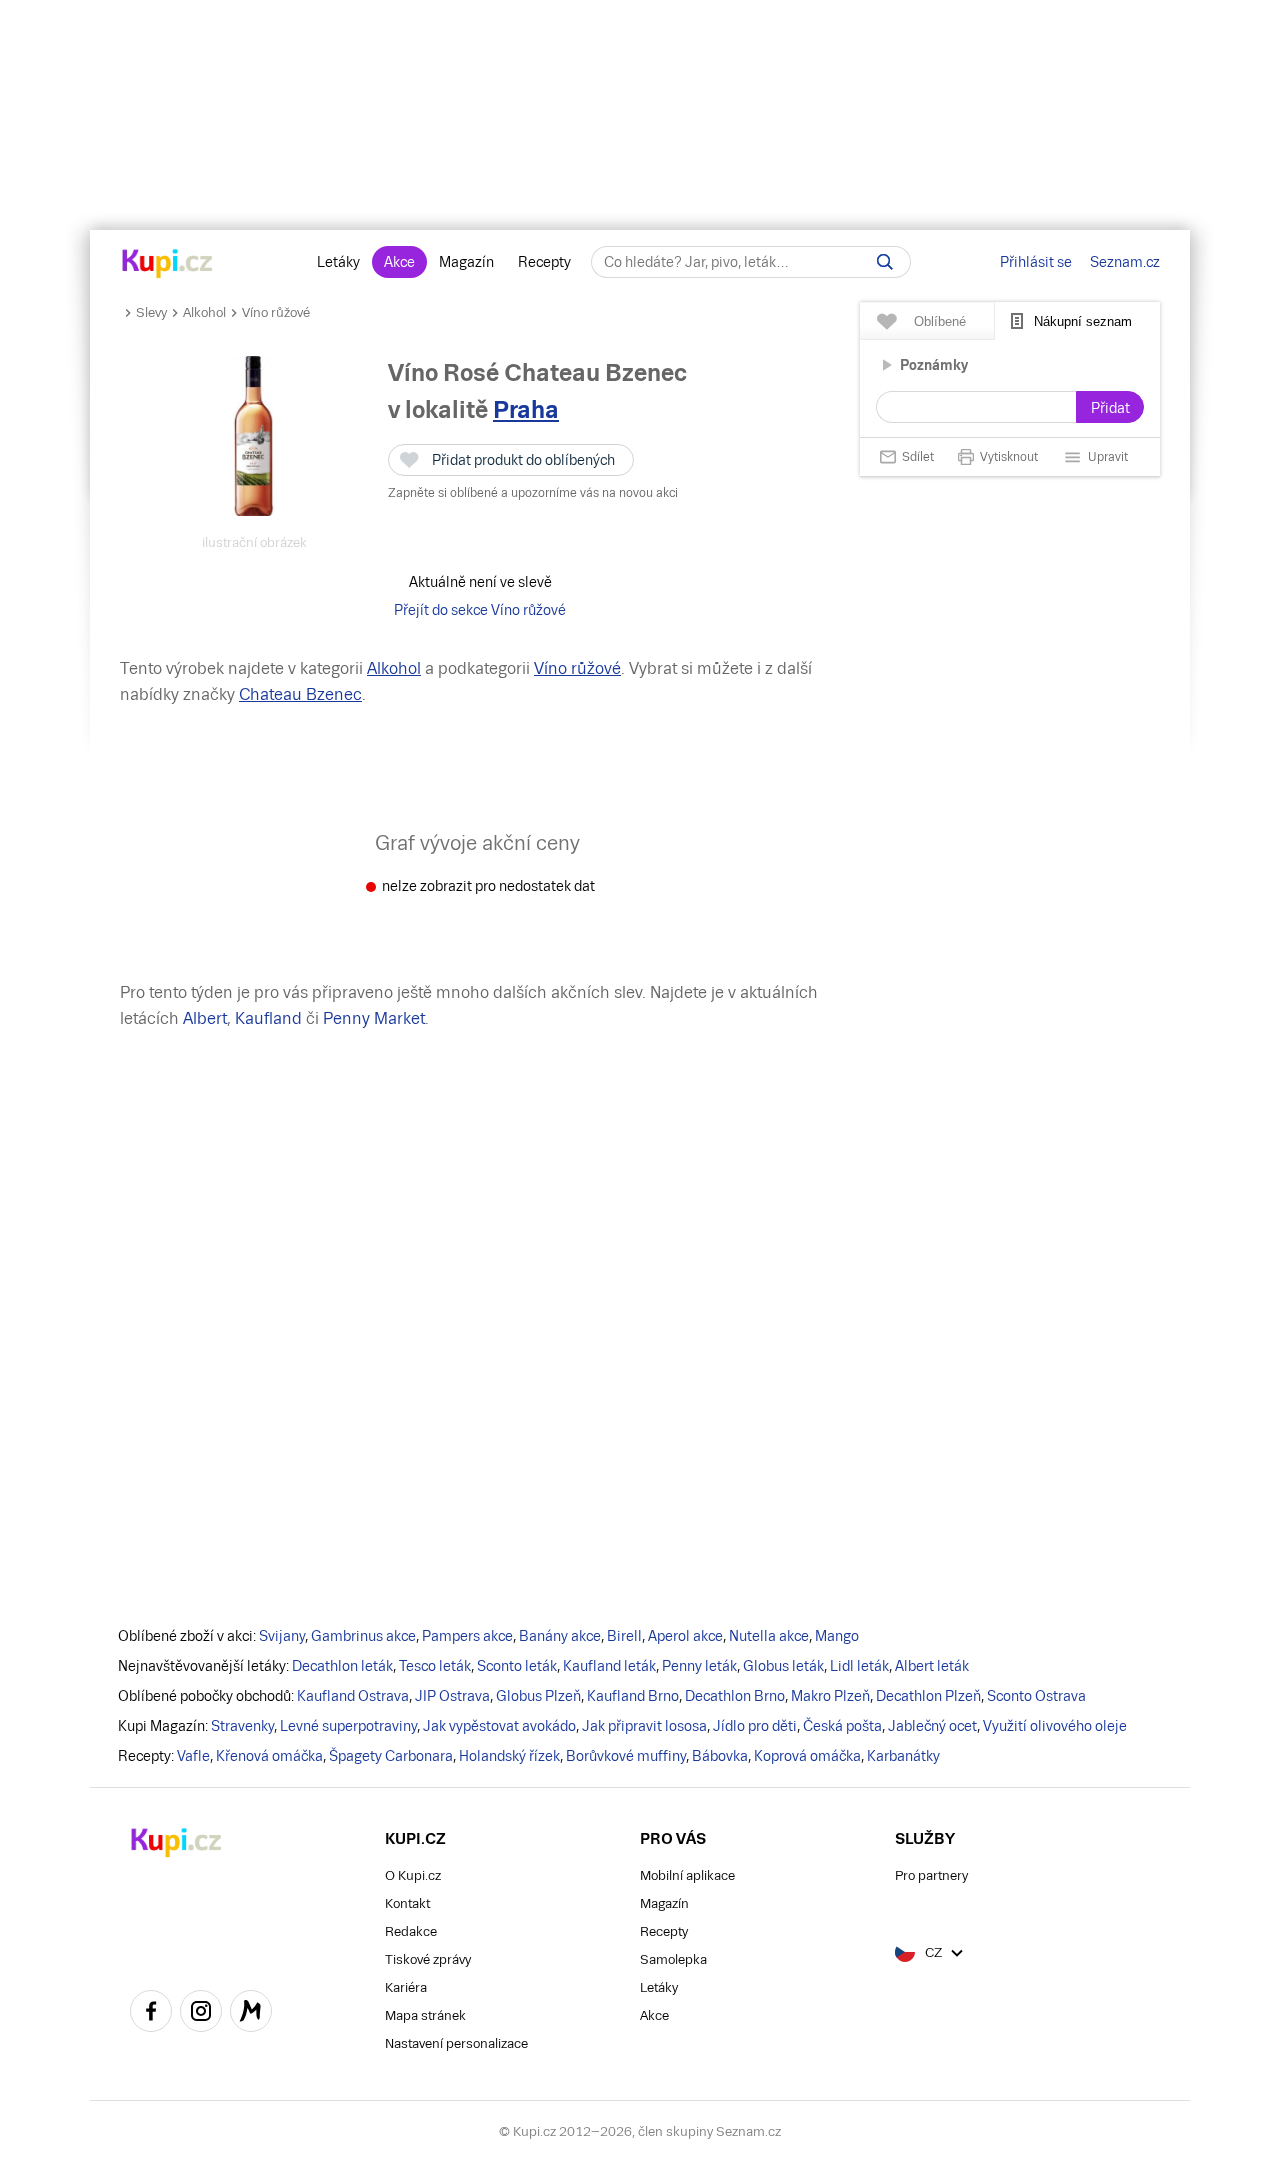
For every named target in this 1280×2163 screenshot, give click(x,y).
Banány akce (560, 1636)
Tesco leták (435, 1666)
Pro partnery (931, 1875)
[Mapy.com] (251, 2014)
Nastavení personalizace (456, 2043)
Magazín (466, 262)
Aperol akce (685, 1636)
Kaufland (268, 1018)
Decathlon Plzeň (928, 1696)
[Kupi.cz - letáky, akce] (167, 265)
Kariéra (406, 1987)
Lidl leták (859, 1666)
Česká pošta (842, 1726)
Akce (399, 262)
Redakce (411, 1931)
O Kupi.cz (413, 1875)
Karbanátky (903, 1756)
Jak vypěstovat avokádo (499, 1726)
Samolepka (673, 1959)
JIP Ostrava (452, 1696)
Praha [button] (526, 409)
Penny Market (374, 1018)
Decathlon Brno (735, 1696)
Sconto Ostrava (1036, 1696)
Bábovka (720, 1756)
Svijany (282, 1636)
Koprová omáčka (807, 1756)
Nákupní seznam (1083, 321)
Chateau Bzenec (300, 694)
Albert (205, 1018)
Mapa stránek (425, 2015)
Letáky (338, 262)
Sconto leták (517, 1666)
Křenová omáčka (269, 1756)
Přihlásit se (1036, 262)
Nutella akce (769, 1636)
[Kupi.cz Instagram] (201, 2014)
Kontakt (407, 1903)
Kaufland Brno (633, 1696)
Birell (624, 1636)
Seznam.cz (1125, 262)
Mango (837, 1636)
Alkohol (204, 312)
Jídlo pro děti (755, 1726)
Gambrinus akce (363, 1636)
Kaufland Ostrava (353, 1696)
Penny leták (699, 1666)
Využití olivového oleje (1055, 1726)
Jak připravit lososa (644, 1726)
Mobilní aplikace (687, 1875)
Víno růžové (276, 312)
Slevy (151, 312)
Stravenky (242, 1726)
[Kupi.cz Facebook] (151, 2014)
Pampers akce (467, 1636)
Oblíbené (940, 321)
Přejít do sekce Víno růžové (480, 610)
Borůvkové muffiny (626, 1756)
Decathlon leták (342, 1666)
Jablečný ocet (932, 1726)
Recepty (544, 262)
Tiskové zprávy (428, 1959)
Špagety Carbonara (391, 1756)
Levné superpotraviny (348, 1726)
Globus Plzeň (538, 1696)
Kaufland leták (609, 1666)
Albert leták (932, 1666)
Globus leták (783, 1666)
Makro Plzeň (830, 1696)
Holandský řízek (509, 1756)
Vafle (193, 1756)
